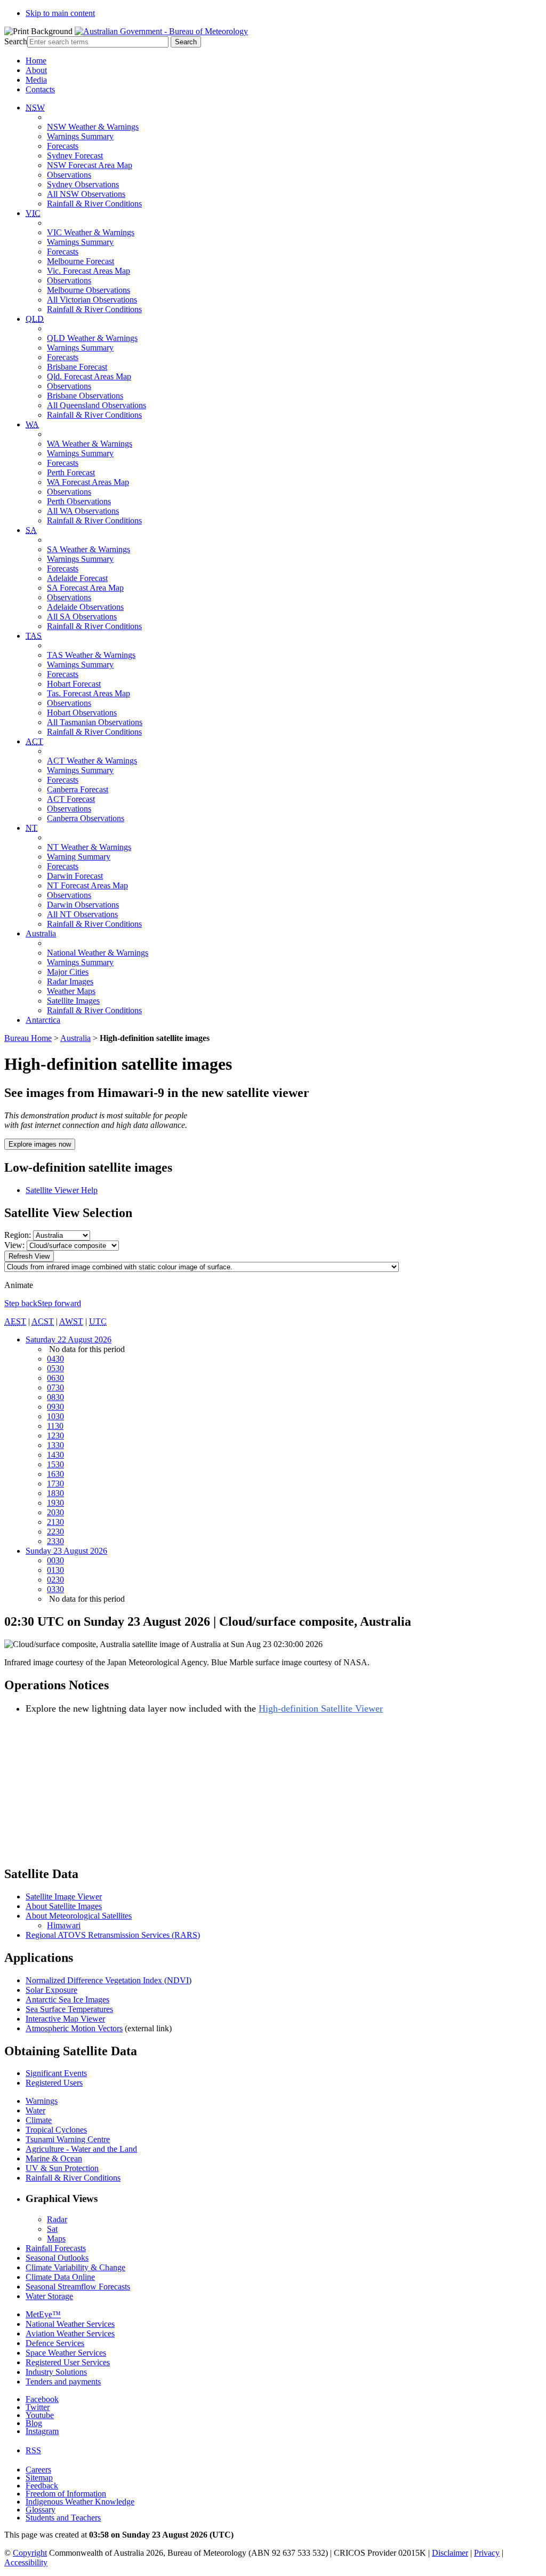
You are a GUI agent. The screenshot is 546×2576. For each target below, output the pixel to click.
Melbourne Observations (89, 290)
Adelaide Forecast (77, 578)
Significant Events (56, 2073)
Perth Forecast (71, 472)
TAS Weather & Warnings (91, 655)
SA (31, 530)
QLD (35, 319)
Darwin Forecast (75, 876)
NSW (35, 108)
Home (36, 61)
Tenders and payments (63, 2382)
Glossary (41, 2510)
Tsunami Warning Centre (68, 2139)
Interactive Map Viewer (65, 2019)
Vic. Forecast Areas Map (89, 271)
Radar (57, 2219)
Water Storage (49, 2296)
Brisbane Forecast (77, 367)
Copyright (30, 2553)
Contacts (40, 89)
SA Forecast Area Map (85, 588)
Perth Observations (79, 501)
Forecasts (63, 146)
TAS (34, 636)
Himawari (64, 1925)
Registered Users (54, 2083)
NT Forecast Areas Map (87, 885)
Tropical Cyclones (56, 2130)
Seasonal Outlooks (57, 2258)
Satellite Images (73, 1001)
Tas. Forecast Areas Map (89, 693)
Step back (21, 1303)
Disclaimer (450, 2553)
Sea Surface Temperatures (69, 2009)
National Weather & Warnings (98, 953)
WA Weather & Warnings (90, 444)
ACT (34, 741)
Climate (39, 2120)
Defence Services (55, 2343)
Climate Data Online (60, 2277)
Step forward (59, 1303)
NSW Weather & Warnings (93, 127)
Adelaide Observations (85, 607)
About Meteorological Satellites (79, 1916)
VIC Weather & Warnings (91, 232)
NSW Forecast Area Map (90, 165)
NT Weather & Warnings (89, 847)
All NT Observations (82, 914)
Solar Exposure (51, 1990)
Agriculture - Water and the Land (81, 2149)
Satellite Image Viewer (64, 1897)
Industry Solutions (56, 2372)
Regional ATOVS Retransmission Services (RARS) (113, 1935)
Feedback (42, 2486)
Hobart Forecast (74, 684)
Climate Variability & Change (75, 2267)
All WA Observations (83, 511)
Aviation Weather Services (70, 2333)
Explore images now (40, 1144)
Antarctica (43, 1020)
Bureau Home (28, 1038)
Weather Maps (71, 991)
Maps (56, 2239)
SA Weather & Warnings (89, 549)
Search (16, 41)
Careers (38, 2470)
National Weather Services (70, 2324)
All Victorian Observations (92, 300)
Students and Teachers (63, 2518)
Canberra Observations (86, 818)
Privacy (487, 2553)
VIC (33, 213)
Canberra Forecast (78, 789)
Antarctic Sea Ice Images (67, 1999)
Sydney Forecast (75, 156)
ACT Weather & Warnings (92, 761)
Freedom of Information (66, 2494)
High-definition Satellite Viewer (321, 1708)
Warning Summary (79, 857)
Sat (52, 2229)
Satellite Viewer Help (62, 1190)
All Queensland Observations (97, 405)
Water (35, 2110)
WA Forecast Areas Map (88, 482)
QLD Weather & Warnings (92, 338)
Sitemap (39, 2478)
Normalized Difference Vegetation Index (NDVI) (109, 1980)
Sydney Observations (83, 184)
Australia (41, 933)
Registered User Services (68, 2362)
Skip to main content (60, 13)
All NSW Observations (86, 194)
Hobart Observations (82, 713)
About (36, 70)
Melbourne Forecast (81, 261)
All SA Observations (82, 617)
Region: (18, 1235)
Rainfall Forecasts (56, 2248)
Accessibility (26, 2562)
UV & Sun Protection (62, 2168)
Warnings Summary (80, 136)
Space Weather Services (66, 2353)
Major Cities (68, 972)
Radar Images (70, 981)
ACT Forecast (71, 799)
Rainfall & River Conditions (94, 204)
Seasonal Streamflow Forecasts (78, 2287)
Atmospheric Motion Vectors (74, 2028)
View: (14, 1245)
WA (32, 424)
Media (36, 80)
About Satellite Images (64, 1906)
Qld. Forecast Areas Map (89, 376)
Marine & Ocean (54, 2158)
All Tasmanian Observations (95, 722)
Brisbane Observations (85, 396)
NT (31, 828)
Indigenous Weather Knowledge (80, 2502)
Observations (69, 175)
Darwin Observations (83, 905)
